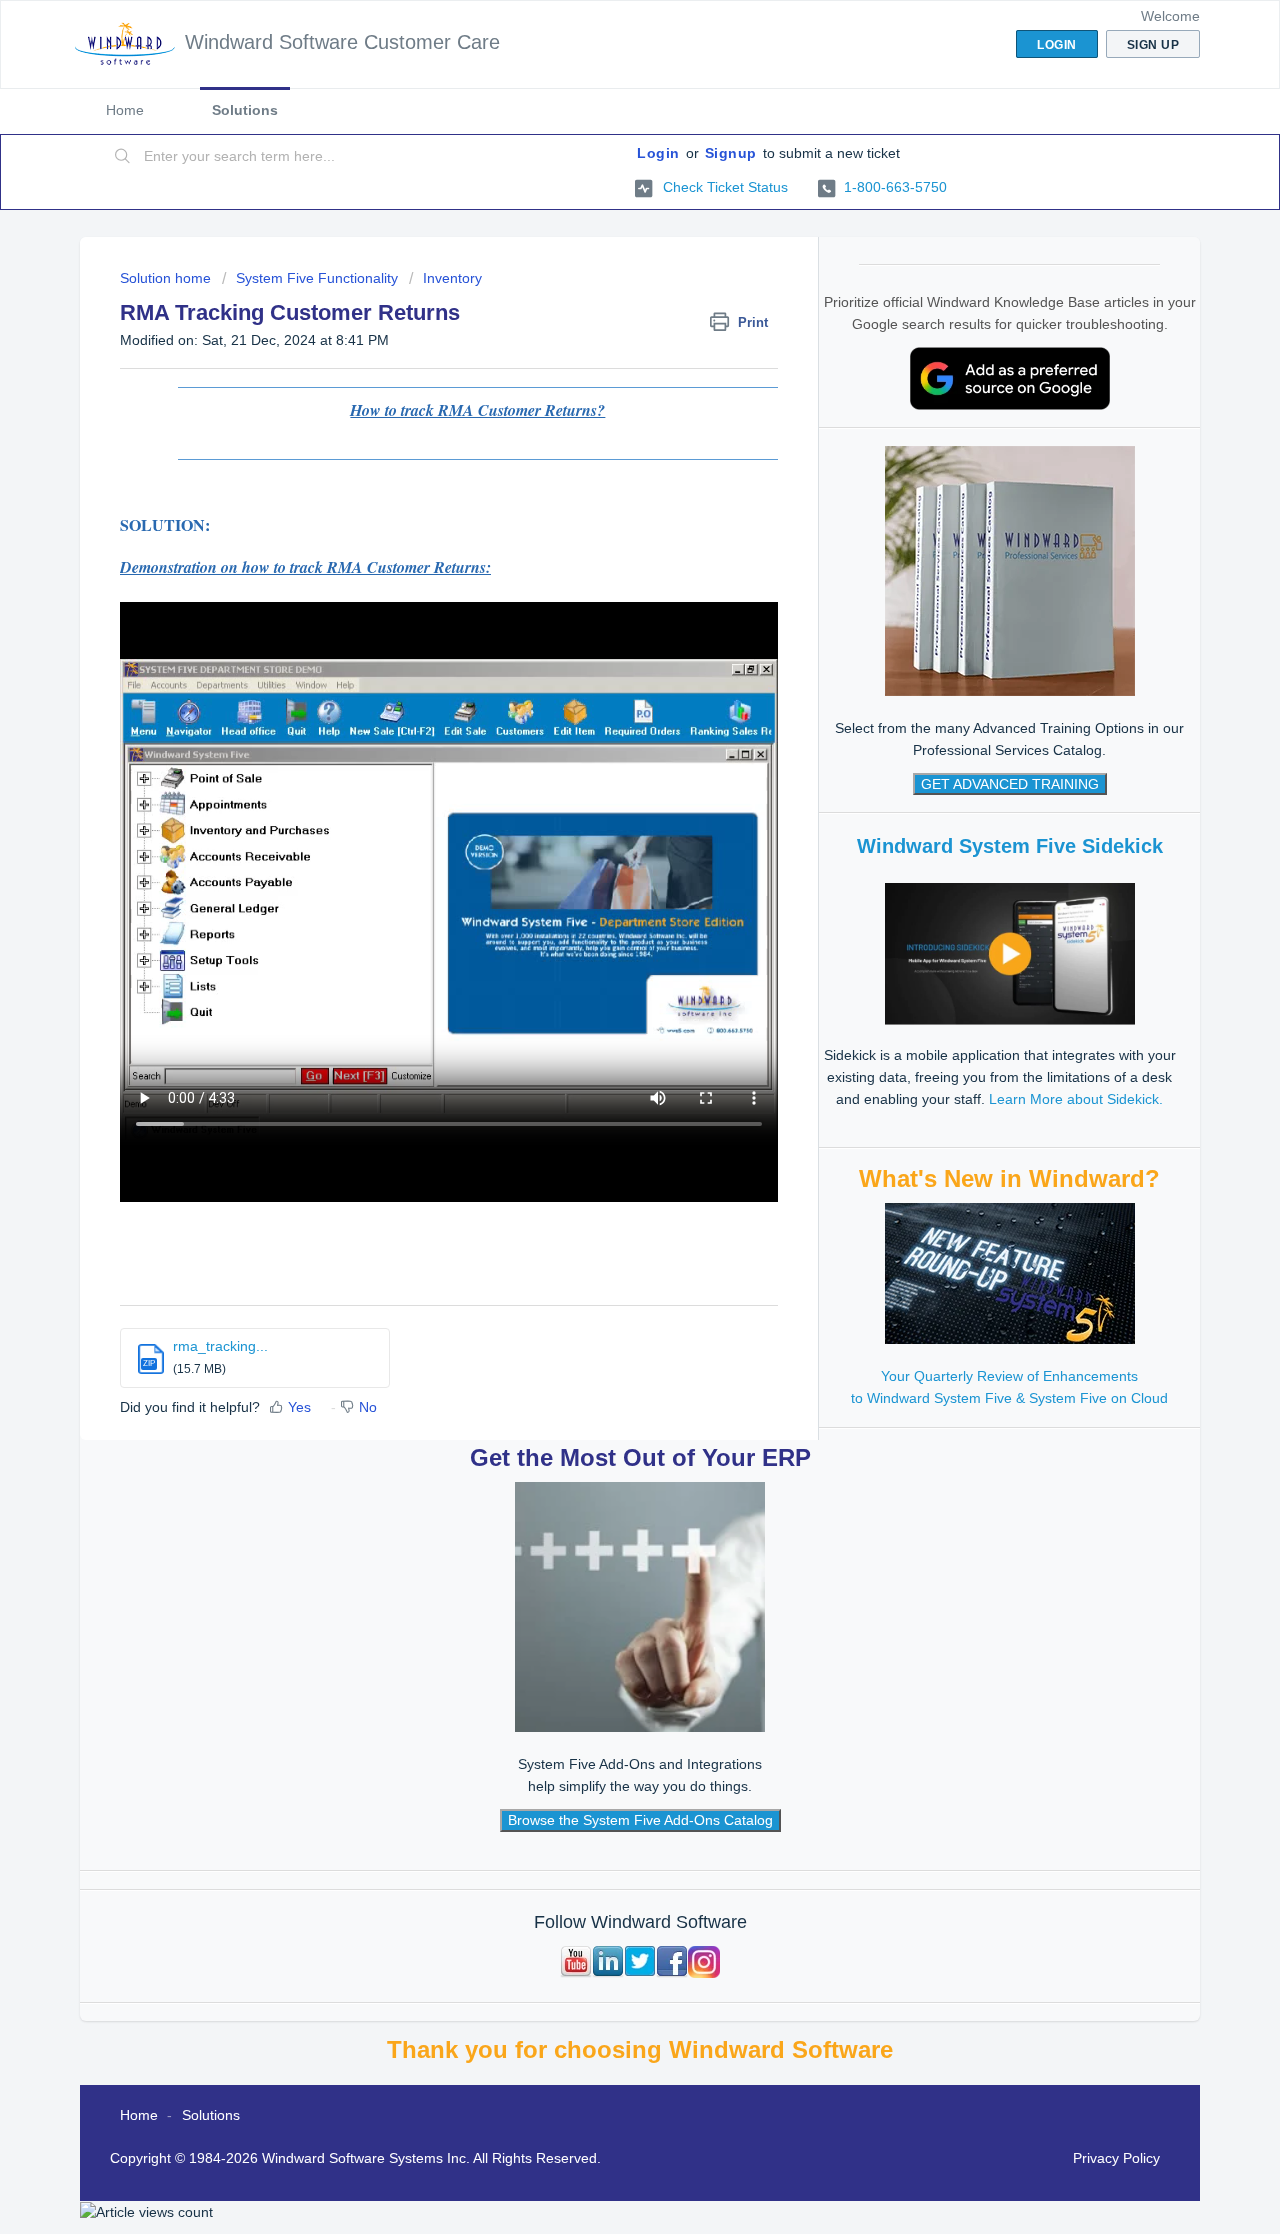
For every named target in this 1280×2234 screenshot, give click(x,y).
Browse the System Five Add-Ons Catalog (640, 1820)
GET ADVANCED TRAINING (1010, 784)
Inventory (452, 278)
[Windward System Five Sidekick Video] (1010, 953)
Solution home (167, 278)
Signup (731, 153)
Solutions (245, 110)
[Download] (603, 877)
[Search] (123, 157)
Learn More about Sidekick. (1076, 1099)
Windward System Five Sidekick (1010, 846)
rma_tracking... (220, 1346)
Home (125, 110)
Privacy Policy (1116, 2158)
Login (658, 153)
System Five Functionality (317, 278)
